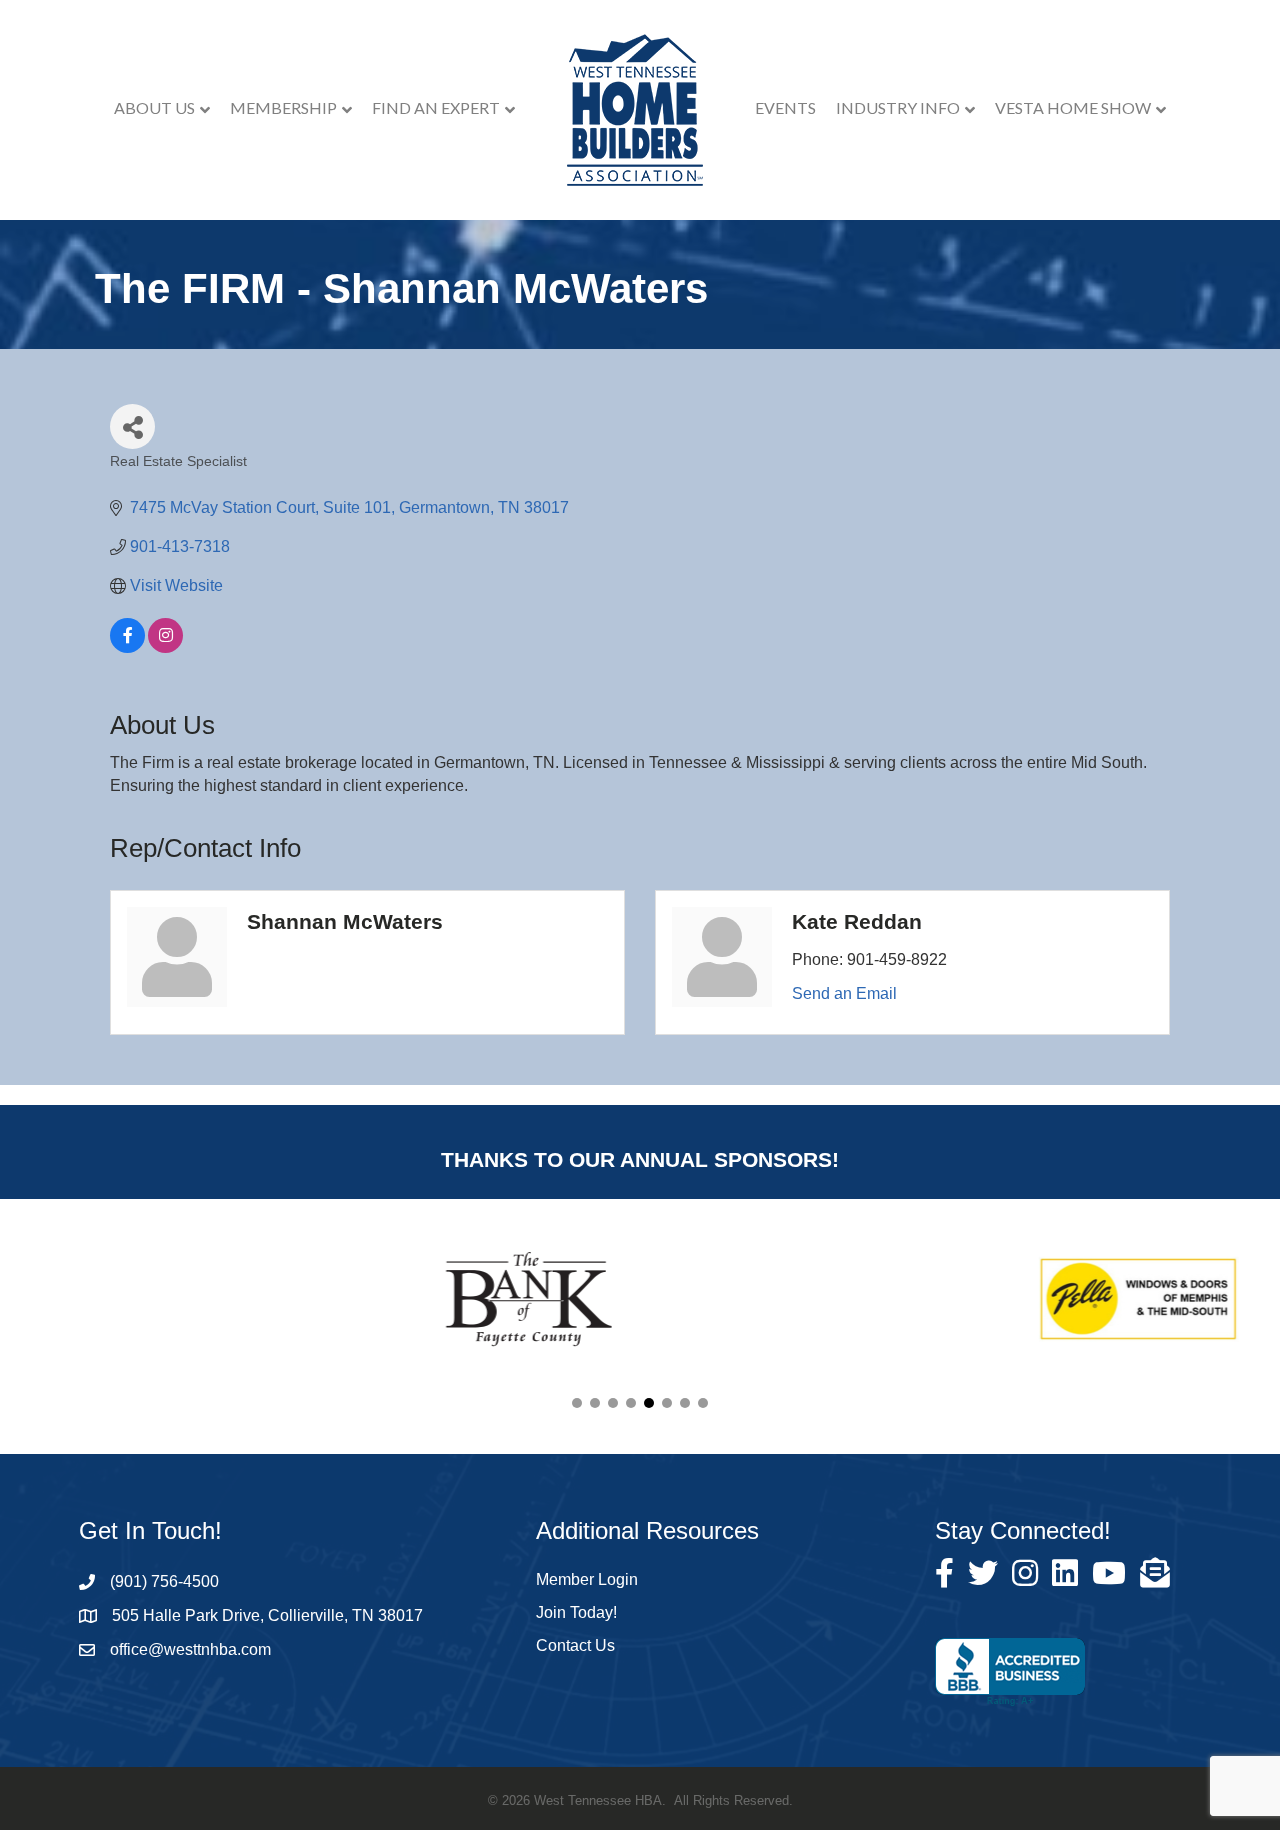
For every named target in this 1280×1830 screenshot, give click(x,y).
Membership (283, 107)
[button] (577, 1403)
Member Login (587, 1579)
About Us (154, 107)
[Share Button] (132, 426)
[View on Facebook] (127, 647)
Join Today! (576, 1612)
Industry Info (898, 107)
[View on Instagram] (165, 647)
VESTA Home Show (1073, 107)
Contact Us (575, 1645)
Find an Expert (436, 107)
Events (785, 107)
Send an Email (844, 993)
